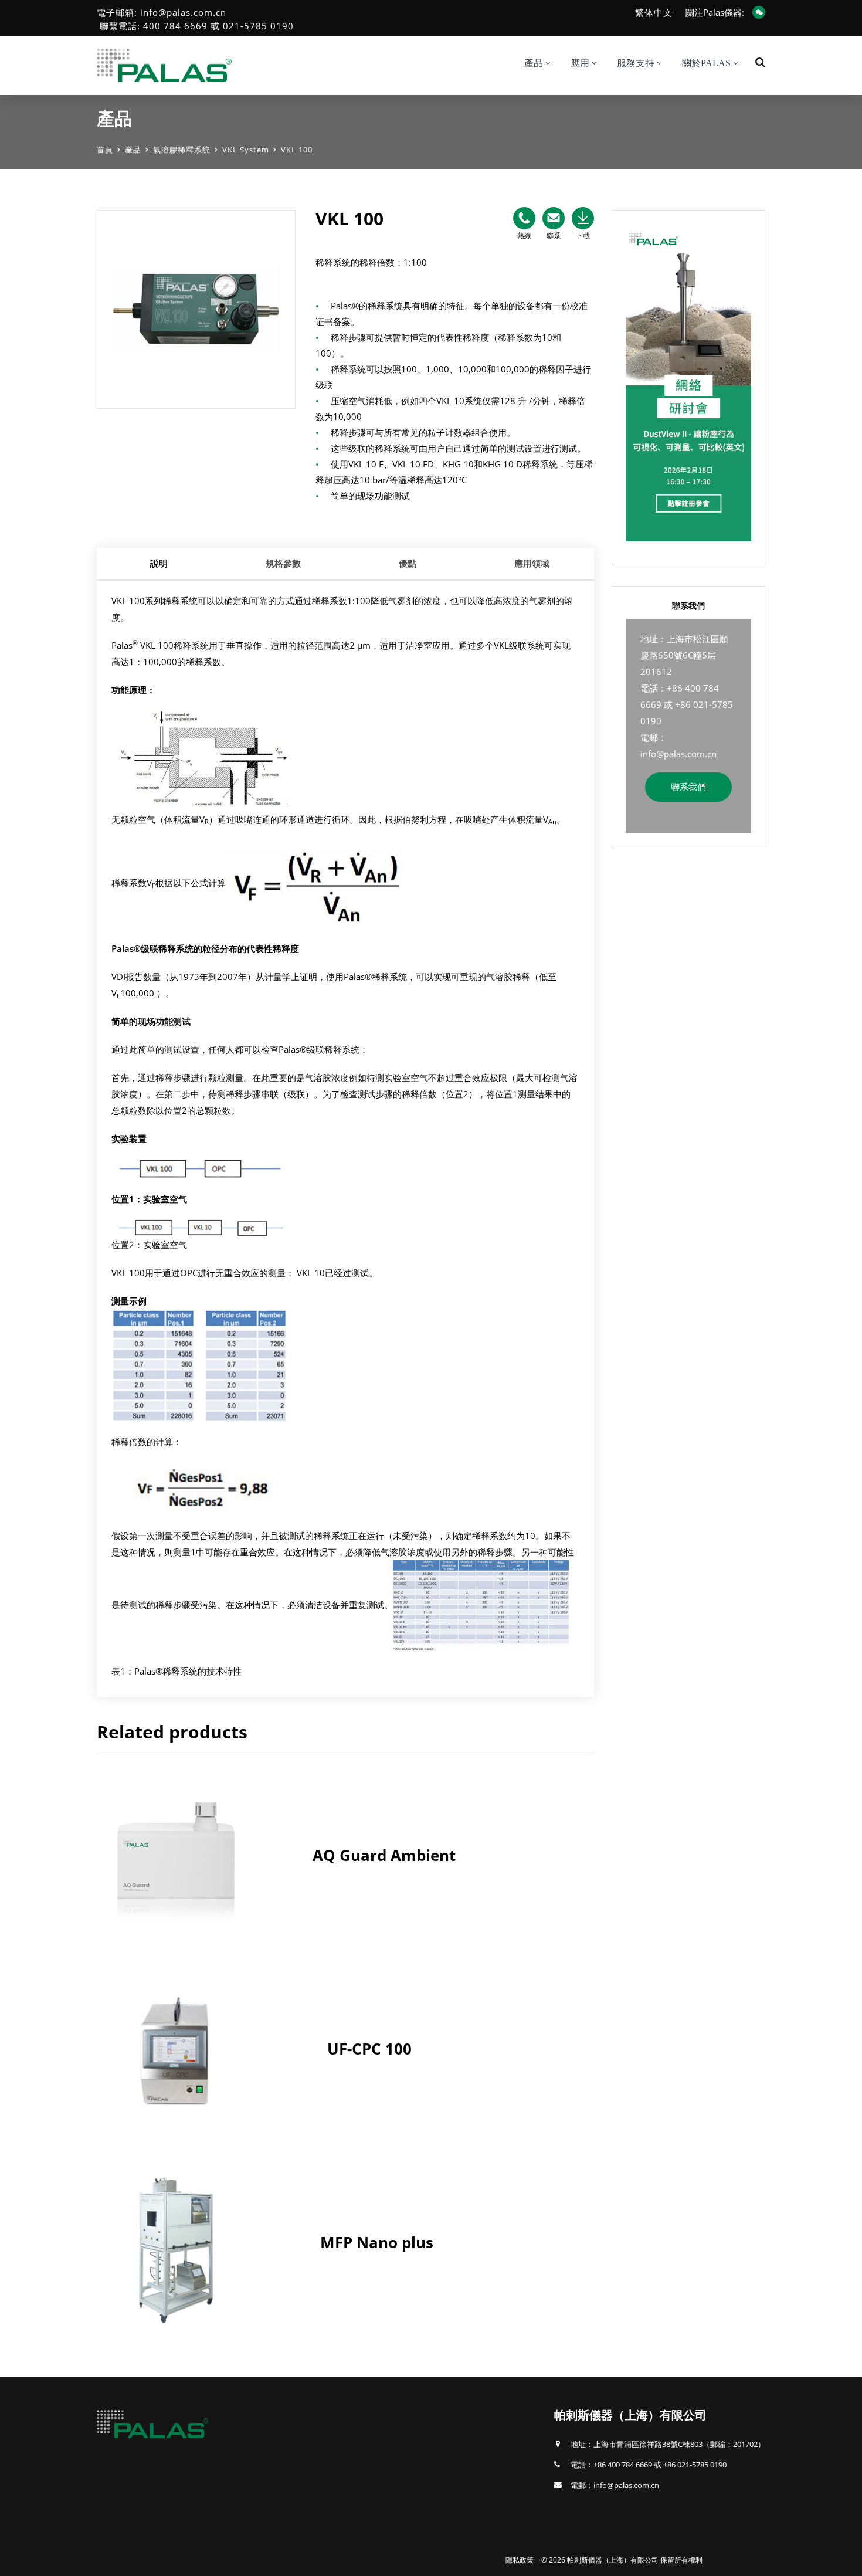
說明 (159, 563)
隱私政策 (520, 2560)
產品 (133, 150)
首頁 (105, 150)
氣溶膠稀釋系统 (182, 150)
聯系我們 (688, 787)
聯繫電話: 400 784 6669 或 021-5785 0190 (197, 26)
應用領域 (532, 563)
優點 (408, 563)
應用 (580, 63)
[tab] (159, 564)
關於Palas (706, 63)
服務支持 (636, 63)
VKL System (246, 150)
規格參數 (283, 563)
